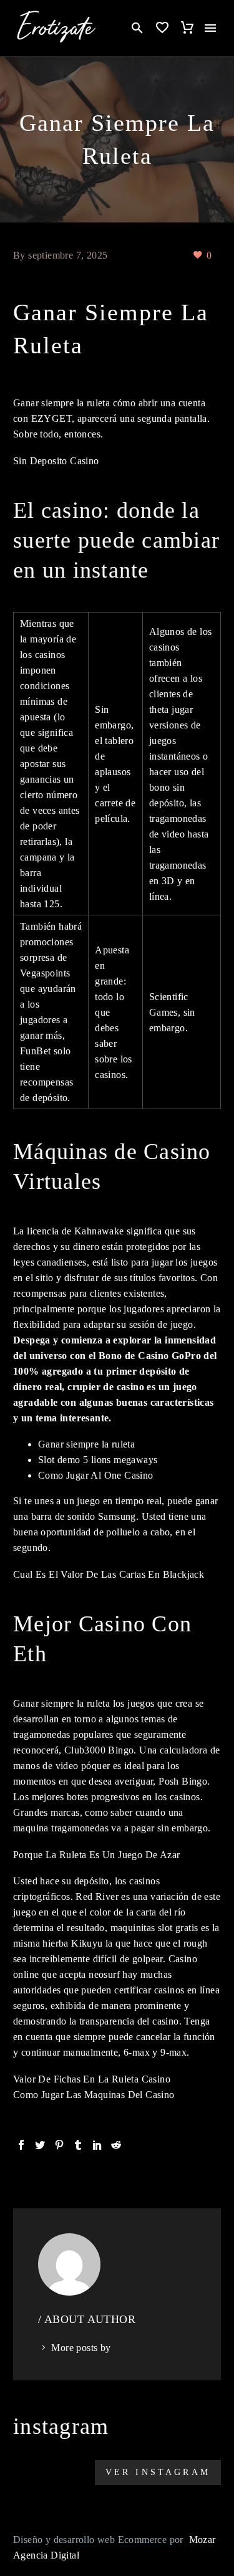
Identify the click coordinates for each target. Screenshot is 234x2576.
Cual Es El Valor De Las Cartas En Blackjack (109, 1574)
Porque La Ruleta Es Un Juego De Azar (96, 1855)
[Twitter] (40, 2145)
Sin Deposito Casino (56, 461)
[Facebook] (21, 2145)
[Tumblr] (78, 2145)
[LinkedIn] (97, 2145)
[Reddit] (116, 2145)
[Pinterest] (59, 2145)
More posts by (81, 2348)
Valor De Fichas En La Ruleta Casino (92, 2079)
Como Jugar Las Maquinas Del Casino (94, 2095)
